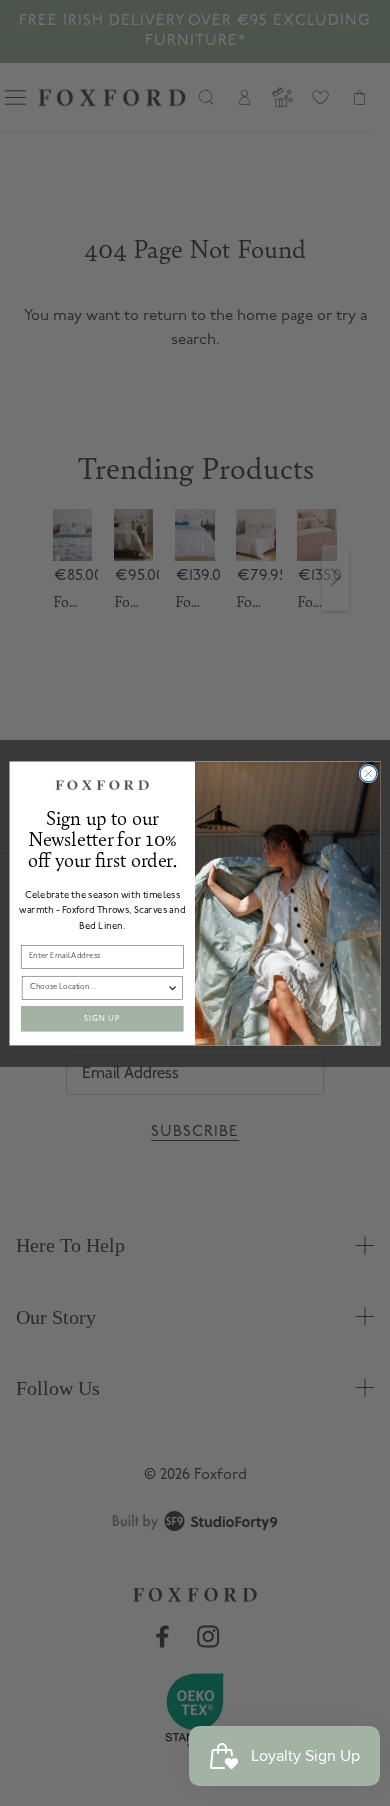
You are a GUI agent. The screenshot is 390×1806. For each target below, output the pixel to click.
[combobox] (98, 987)
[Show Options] (172, 987)
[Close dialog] (368, 773)
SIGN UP (102, 1018)
